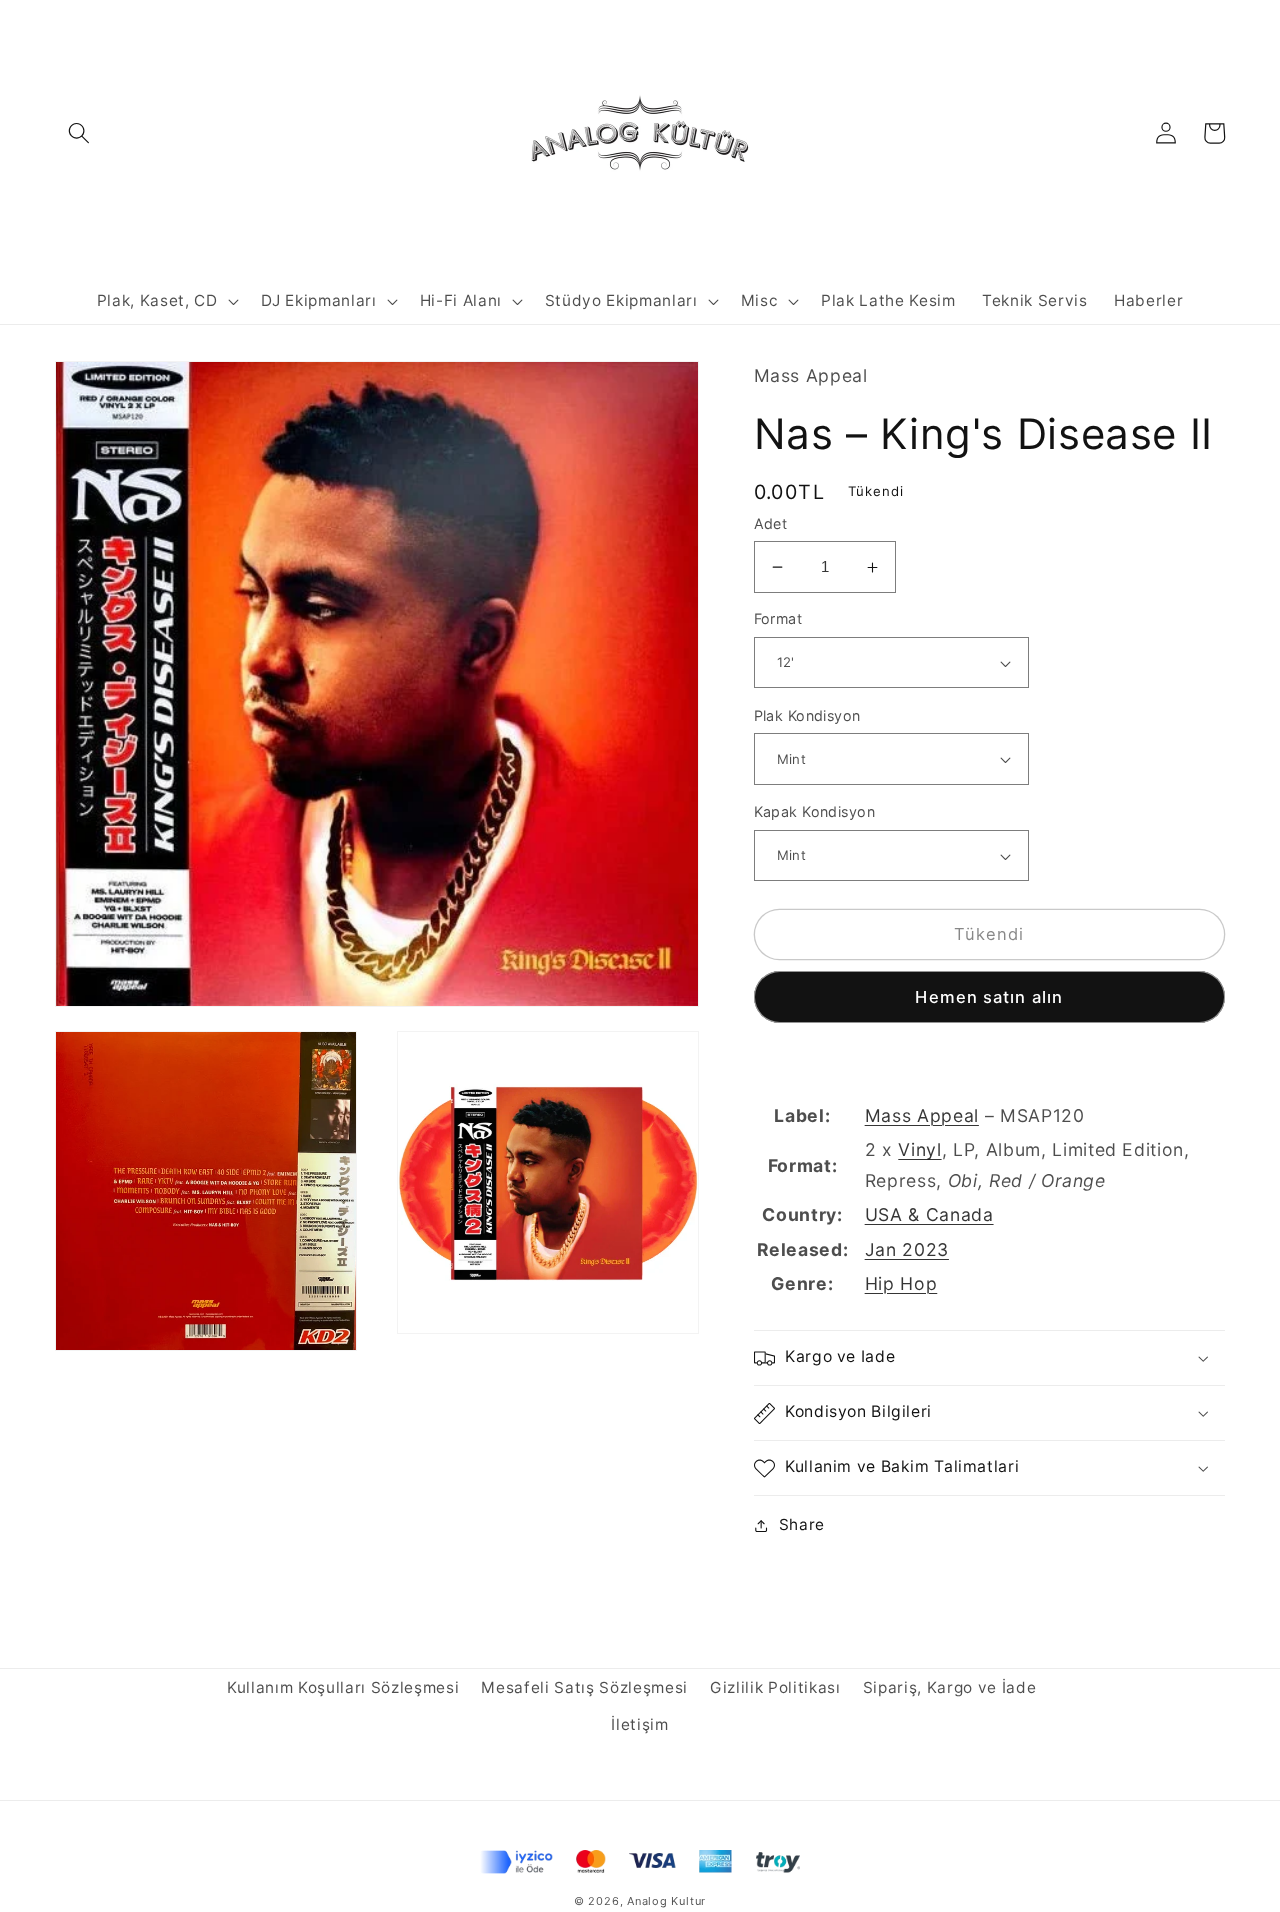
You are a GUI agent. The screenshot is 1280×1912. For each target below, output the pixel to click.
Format (778, 619)
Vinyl (919, 1150)
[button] (79, 133)
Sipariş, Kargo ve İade (950, 1687)
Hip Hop (901, 1283)
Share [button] (802, 1525)
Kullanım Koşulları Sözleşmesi (343, 1687)
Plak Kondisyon (807, 715)
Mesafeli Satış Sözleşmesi (584, 1687)
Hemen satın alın (989, 997)
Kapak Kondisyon (815, 812)
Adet (771, 523)
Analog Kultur (666, 1901)
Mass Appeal (922, 1116)
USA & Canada (929, 1215)
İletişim (639, 1724)
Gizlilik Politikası (775, 1687)
